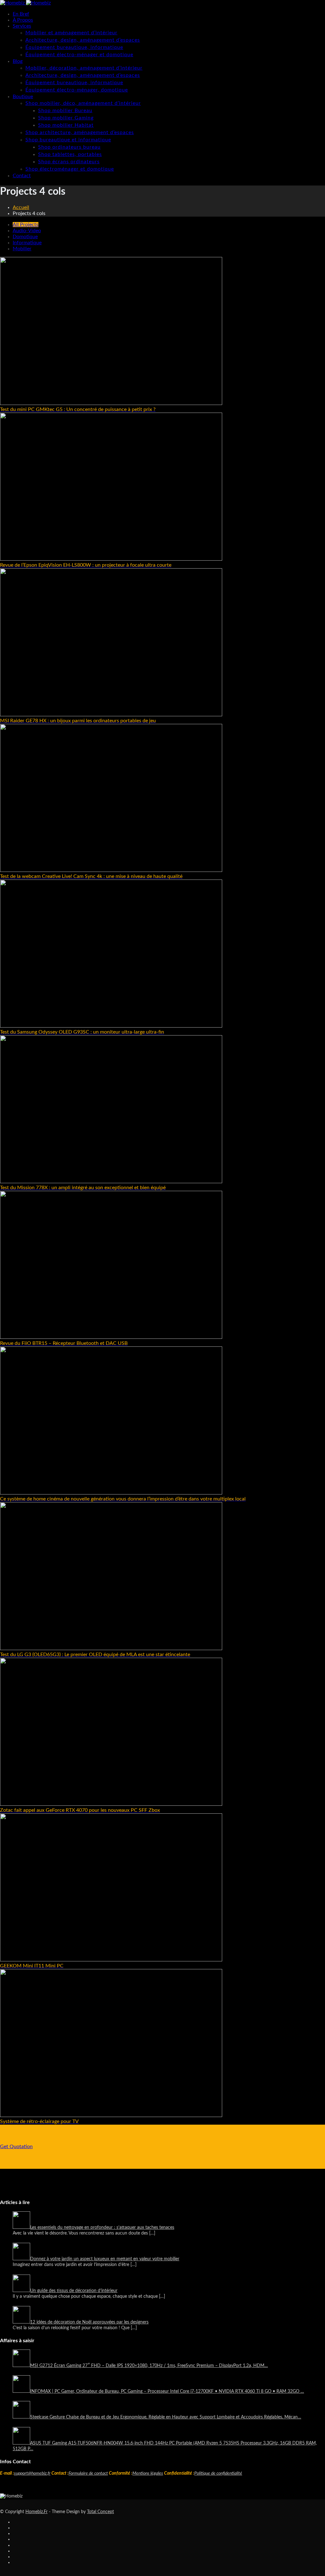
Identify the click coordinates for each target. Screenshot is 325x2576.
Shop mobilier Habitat (66, 125)
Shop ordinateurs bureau (69, 147)
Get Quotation (16, 2147)
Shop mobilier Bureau (65, 111)
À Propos (23, 20)
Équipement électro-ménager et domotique (79, 55)
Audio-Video (27, 231)
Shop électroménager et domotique (70, 169)
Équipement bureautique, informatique (74, 47)
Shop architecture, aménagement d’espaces (80, 132)
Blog (18, 61)
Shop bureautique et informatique (68, 140)
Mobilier (22, 249)
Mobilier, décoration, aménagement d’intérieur (84, 68)
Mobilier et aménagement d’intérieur (71, 33)
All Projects (26, 225)
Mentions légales (148, 2473)
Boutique (23, 97)
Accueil (21, 207)
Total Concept (100, 2512)
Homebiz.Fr (36, 2512)
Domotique (25, 237)
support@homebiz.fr (32, 2473)
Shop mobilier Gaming (66, 118)
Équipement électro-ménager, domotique (77, 90)
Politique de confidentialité (218, 2473)
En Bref (21, 14)
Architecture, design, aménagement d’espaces (83, 40)
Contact (22, 176)
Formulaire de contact (88, 2473)
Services (22, 26)
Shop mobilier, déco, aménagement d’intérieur (83, 103)
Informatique (27, 243)
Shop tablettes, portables (70, 154)
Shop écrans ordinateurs (69, 162)
